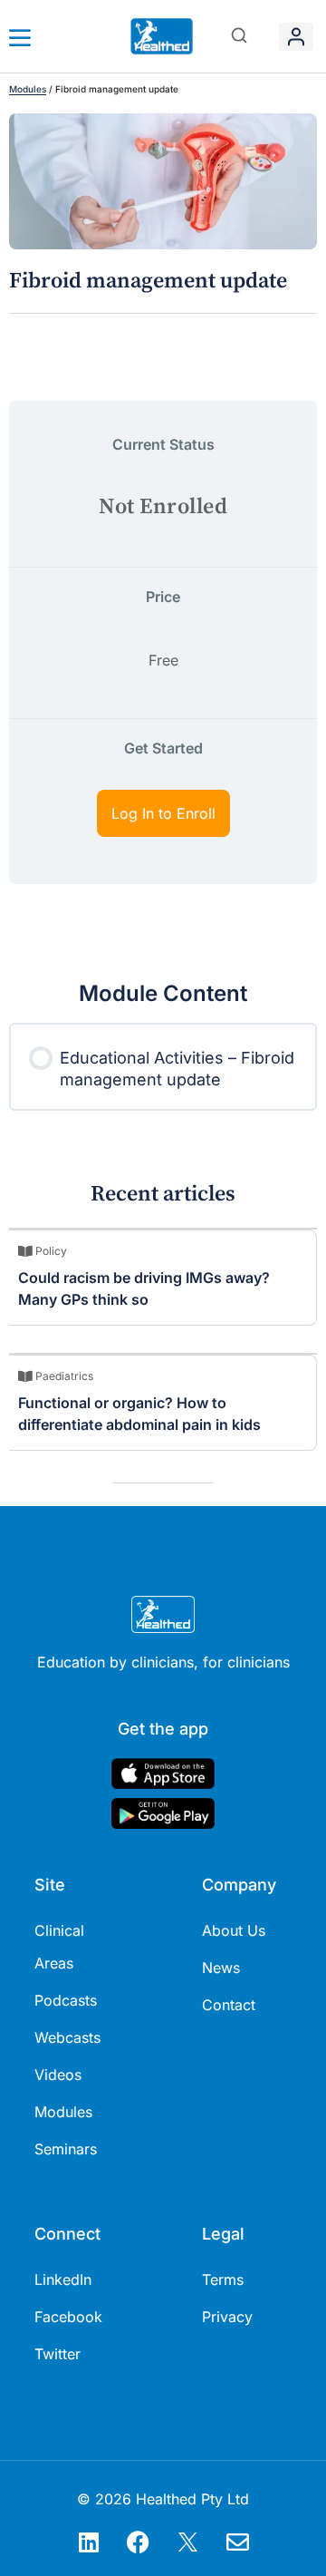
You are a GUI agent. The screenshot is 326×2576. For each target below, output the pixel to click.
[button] (240, 37)
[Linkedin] (89, 2542)
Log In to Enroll (163, 813)
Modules (28, 89)
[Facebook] (139, 2542)
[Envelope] (238, 2542)
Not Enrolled (163, 507)
